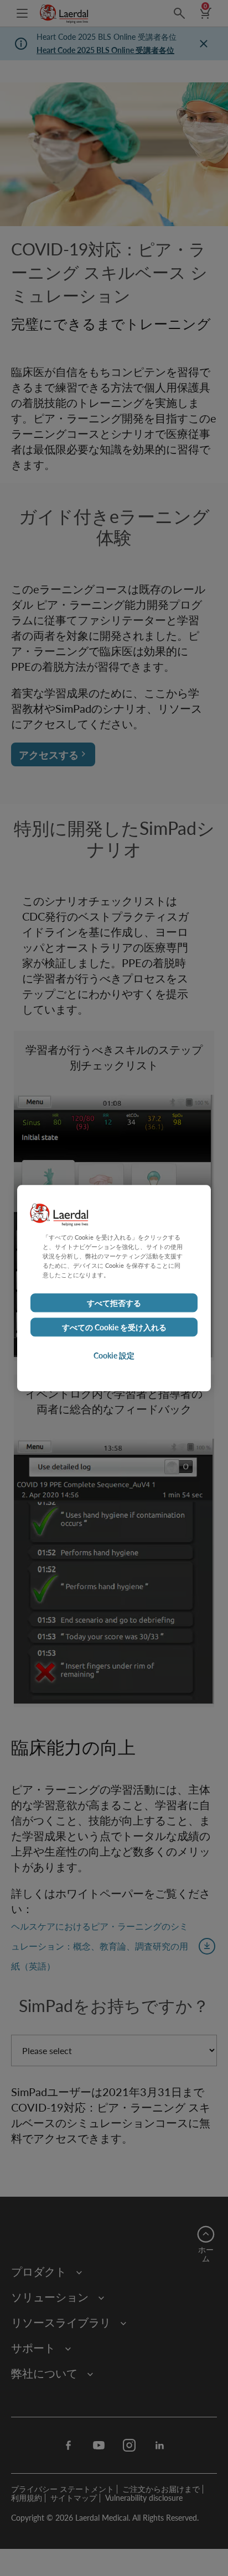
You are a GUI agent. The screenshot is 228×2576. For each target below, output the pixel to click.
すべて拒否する (114, 1303)
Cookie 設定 (114, 1355)
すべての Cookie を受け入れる (114, 1327)
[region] (114, 1288)
